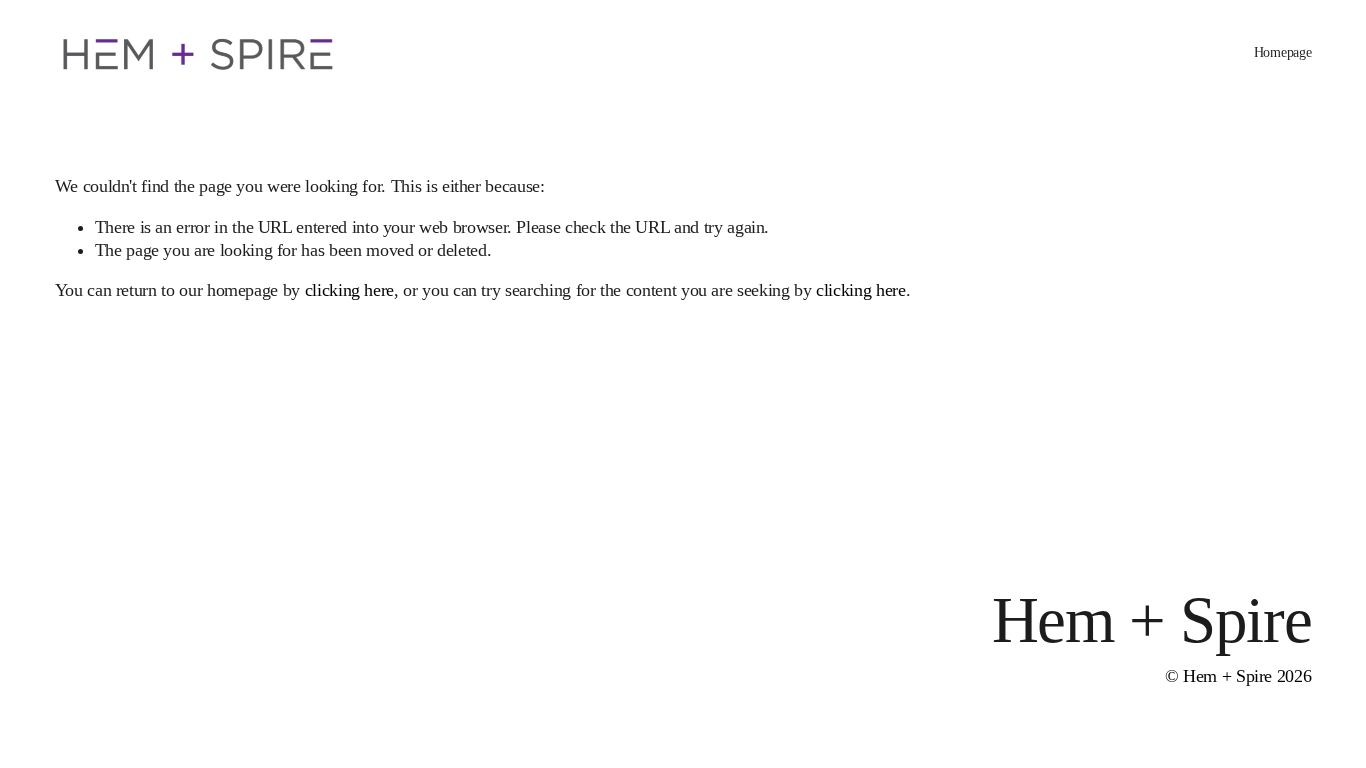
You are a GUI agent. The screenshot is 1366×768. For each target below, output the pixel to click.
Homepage (1283, 52)
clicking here (349, 290)
